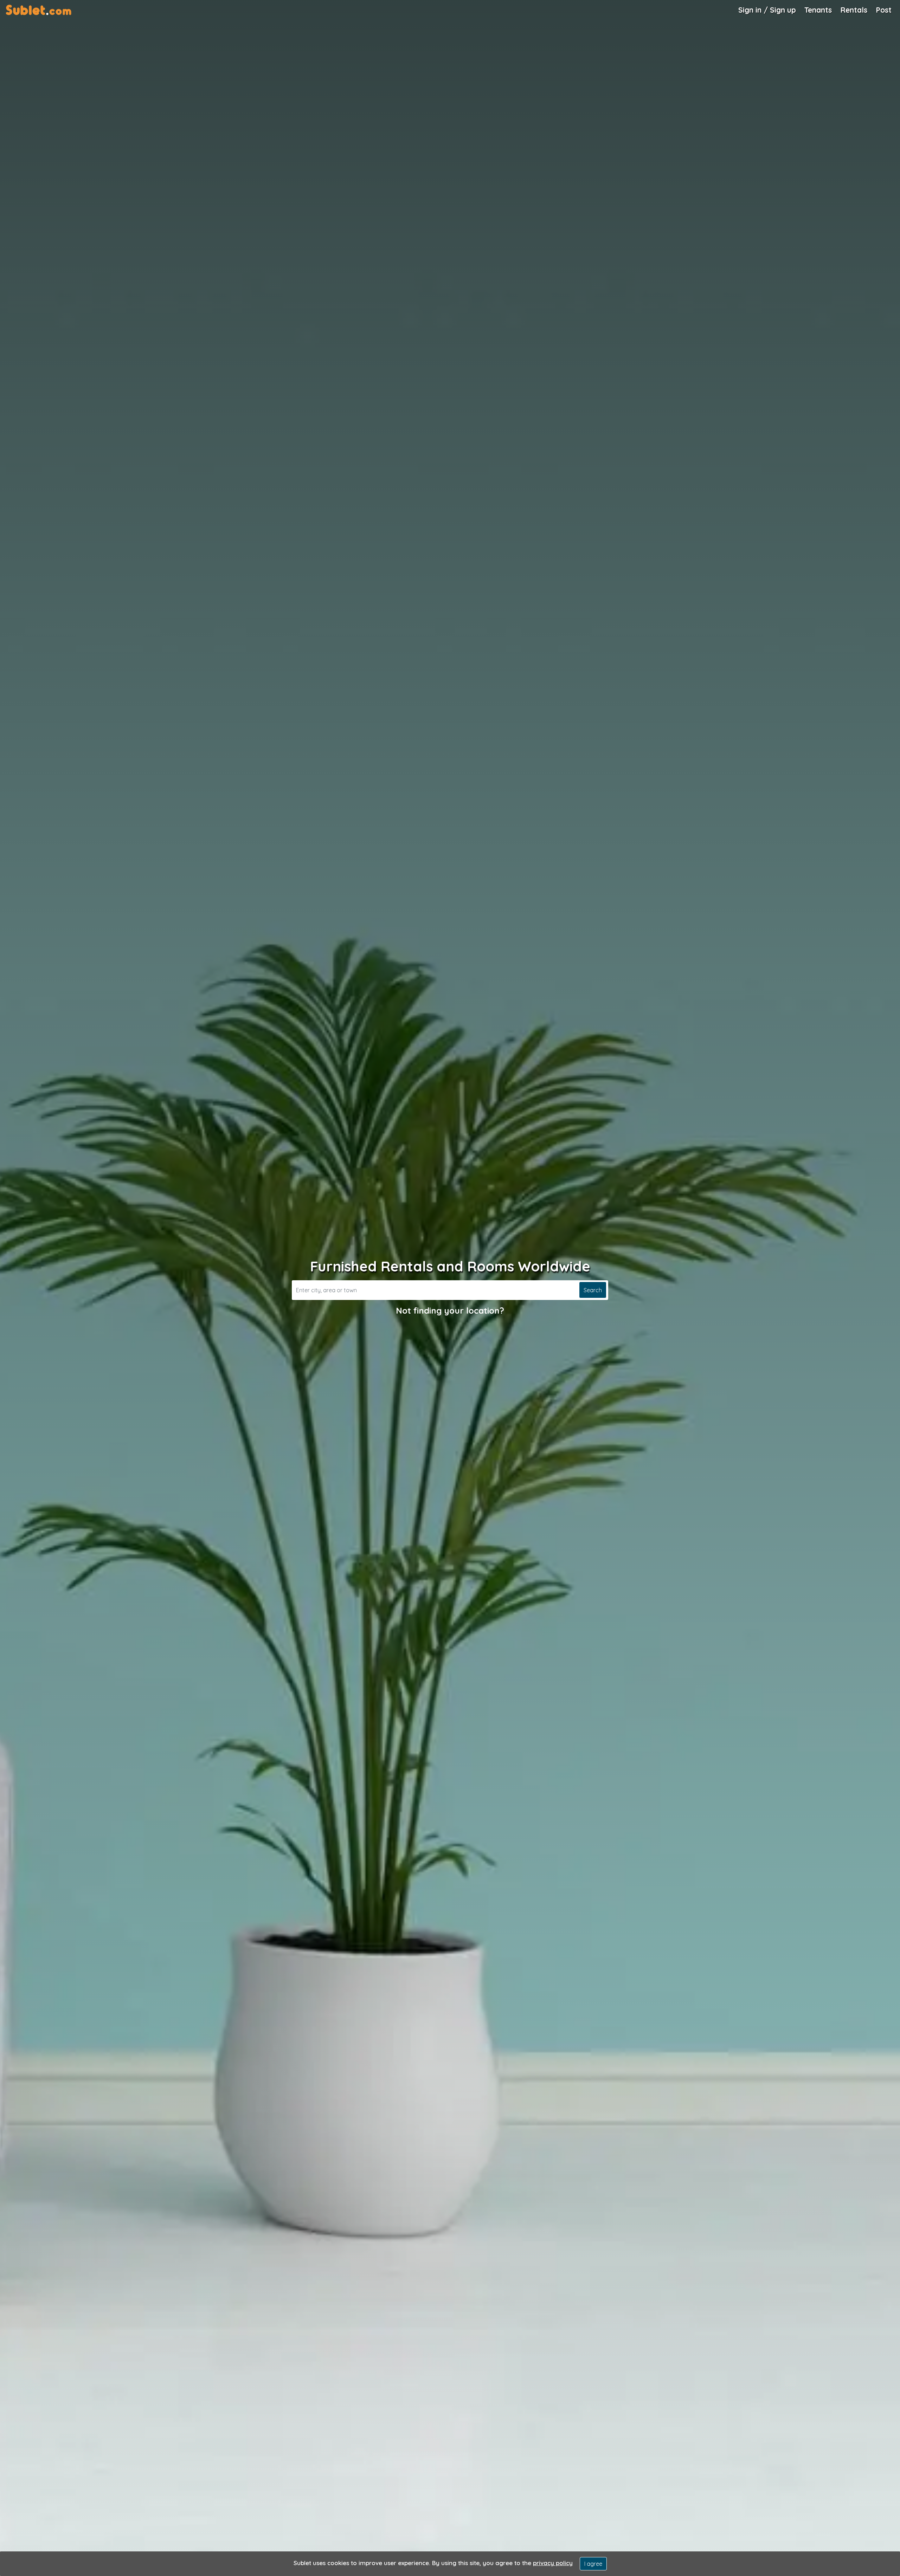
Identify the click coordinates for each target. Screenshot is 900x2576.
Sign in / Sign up (767, 10)
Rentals (854, 10)
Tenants (818, 10)
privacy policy (553, 2563)
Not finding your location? (450, 1310)
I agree (593, 2564)
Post (884, 10)
